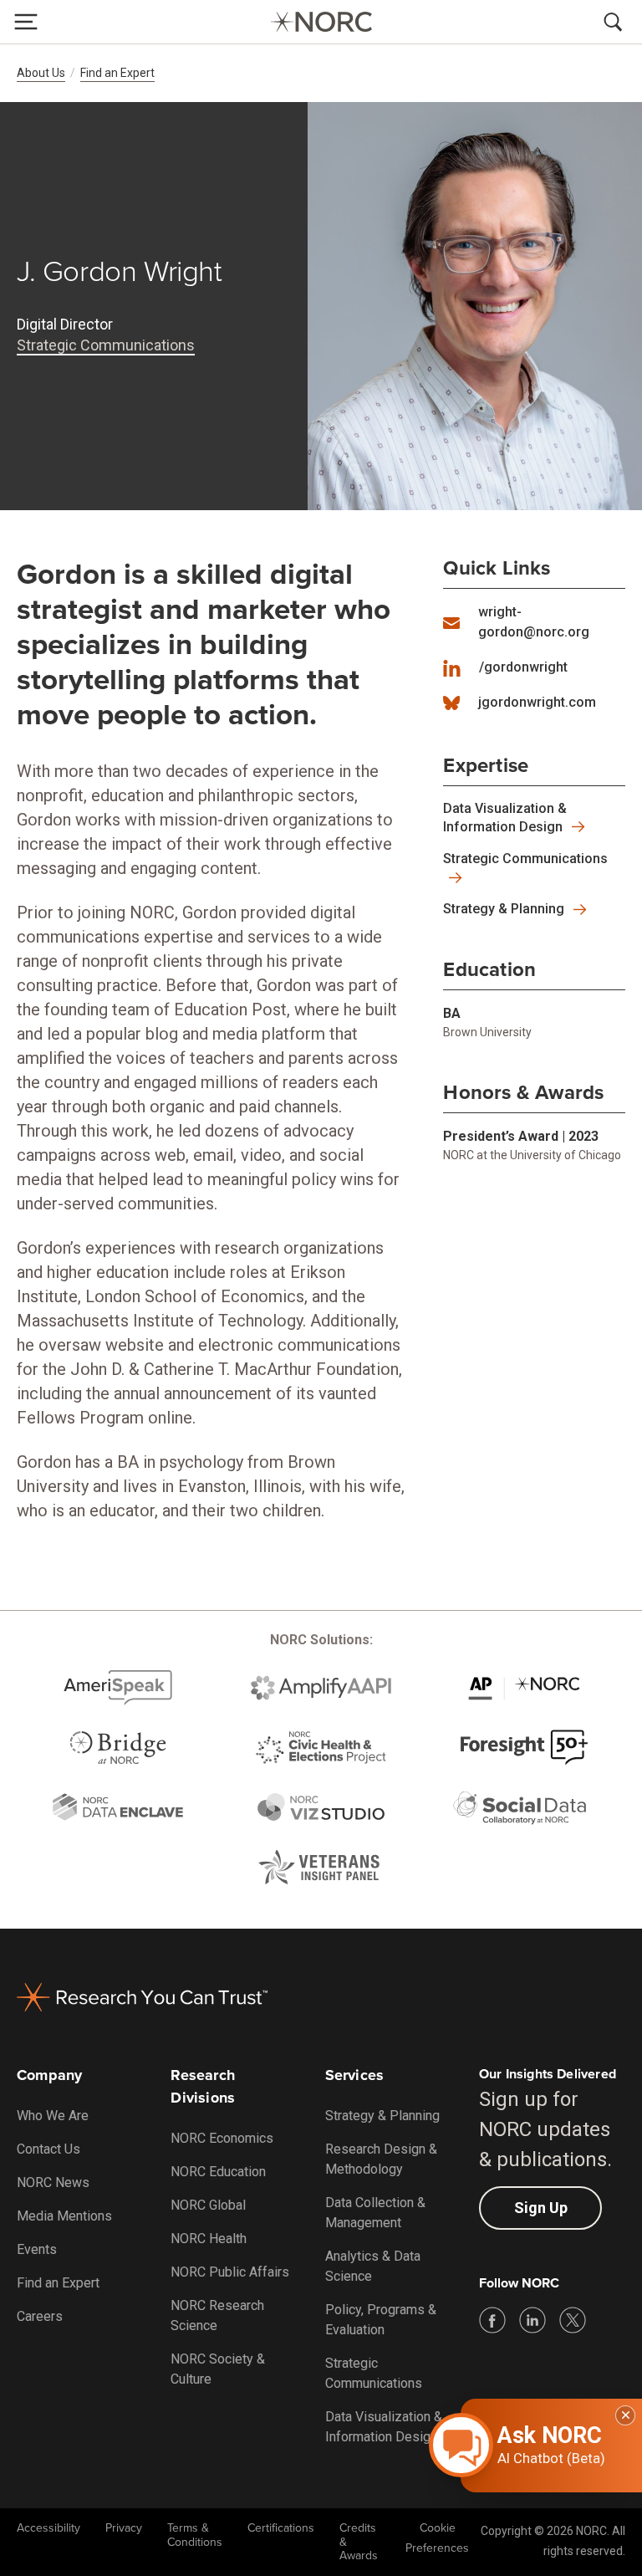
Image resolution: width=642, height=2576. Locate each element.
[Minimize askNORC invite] (625, 2415)
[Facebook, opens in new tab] (492, 2320)
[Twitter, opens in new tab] (573, 2320)
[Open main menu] (26, 22)
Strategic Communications (106, 345)
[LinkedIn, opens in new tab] (532, 2320)
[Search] (616, 22)
